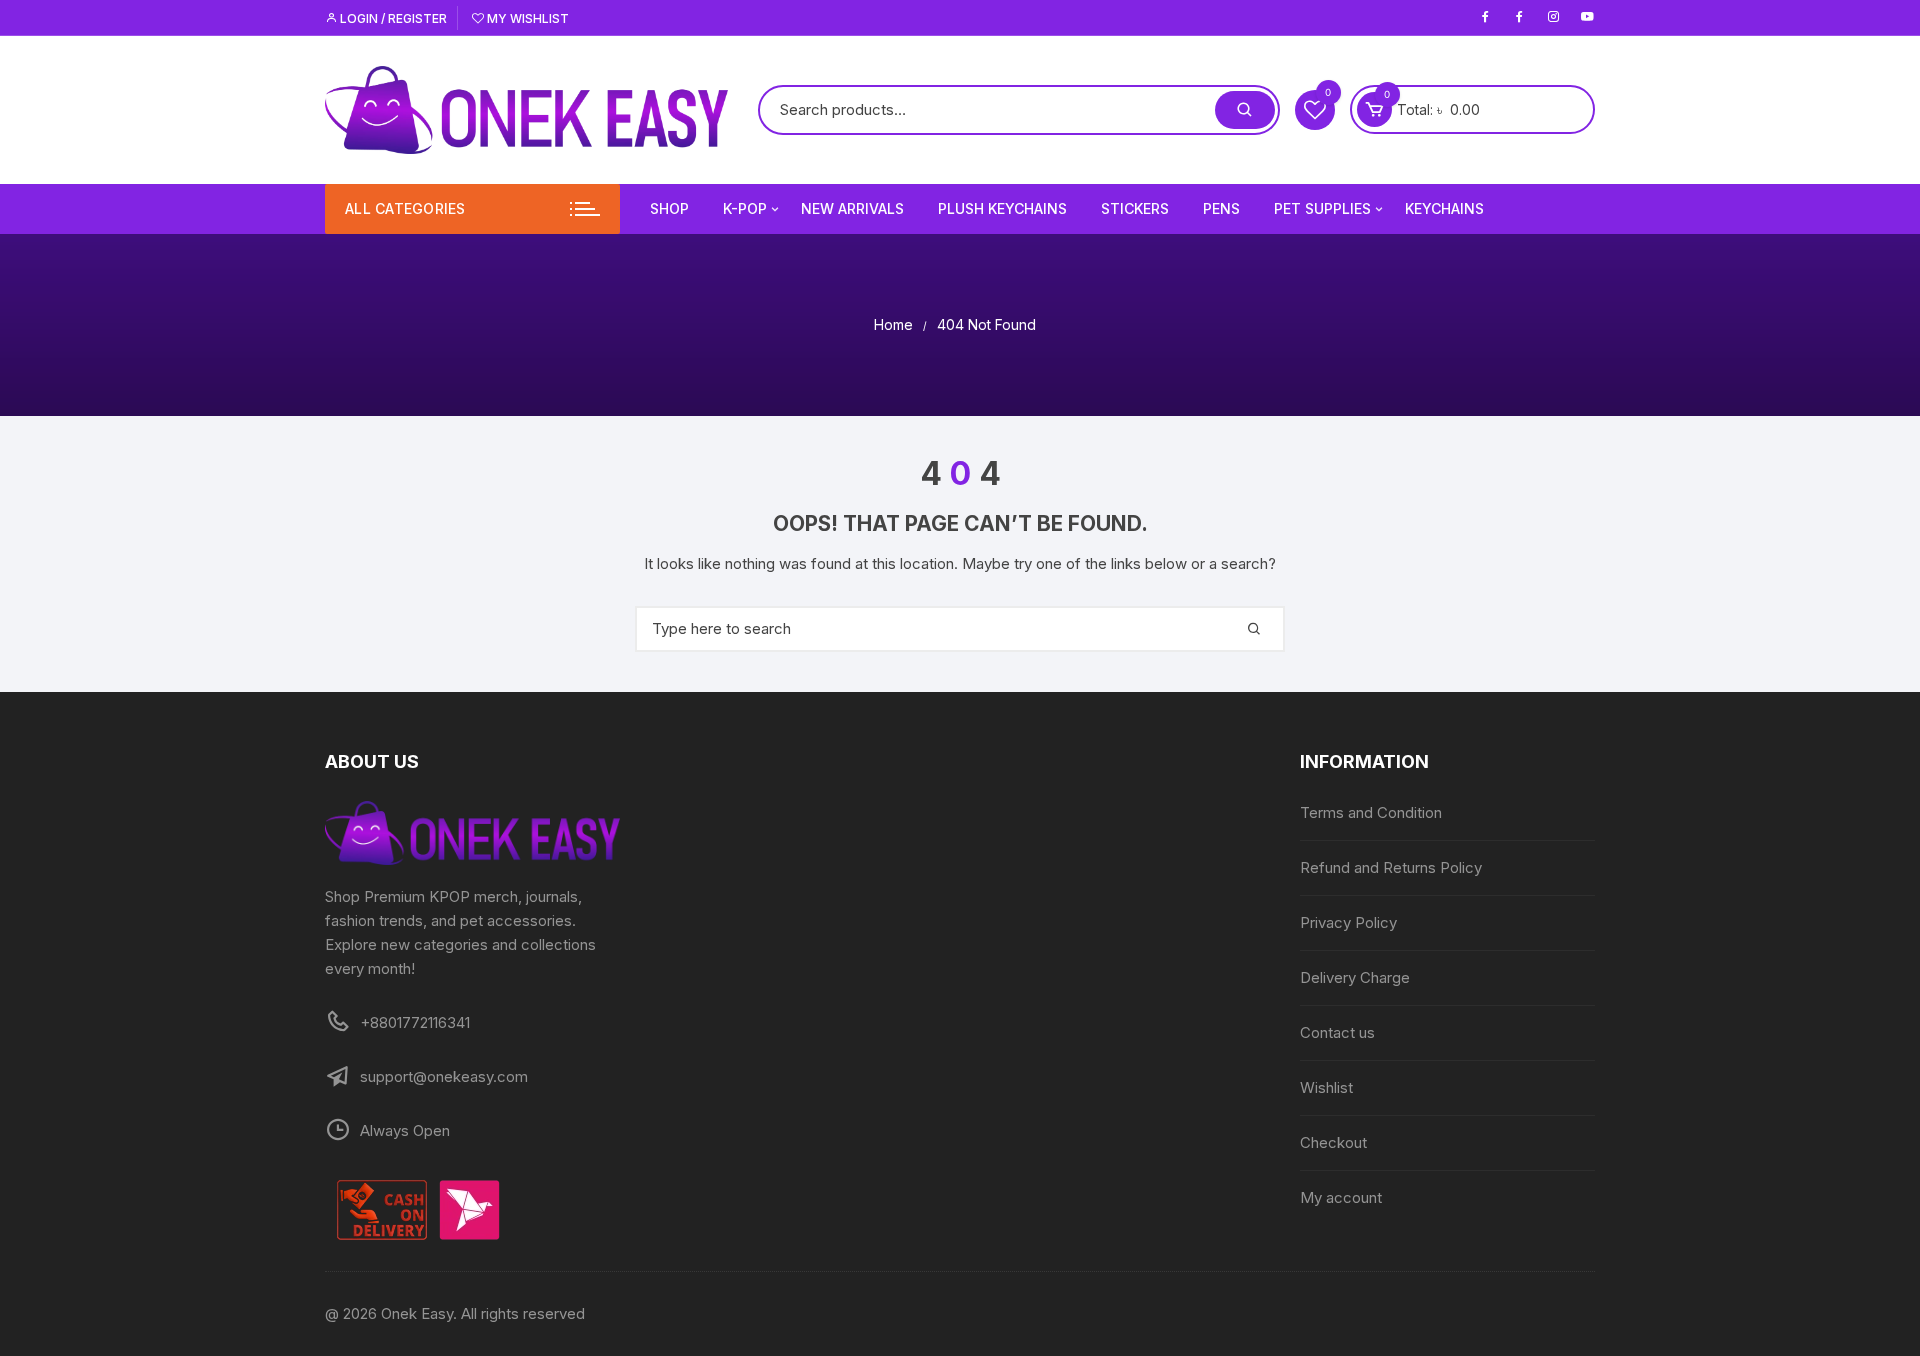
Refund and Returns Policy (1391, 867)
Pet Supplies (1322, 208)
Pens (1221, 208)
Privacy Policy (1348, 922)
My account (1341, 1197)
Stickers (1135, 208)
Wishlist (1326, 1087)
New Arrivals (852, 208)
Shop (669, 208)
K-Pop (745, 208)
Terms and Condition (1371, 812)
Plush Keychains (1002, 208)
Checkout (1333, 1142)
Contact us (1337, 1032)
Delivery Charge (1355, 977)
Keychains (1444, 208)
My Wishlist (526, 18)
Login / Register (392, 18)
